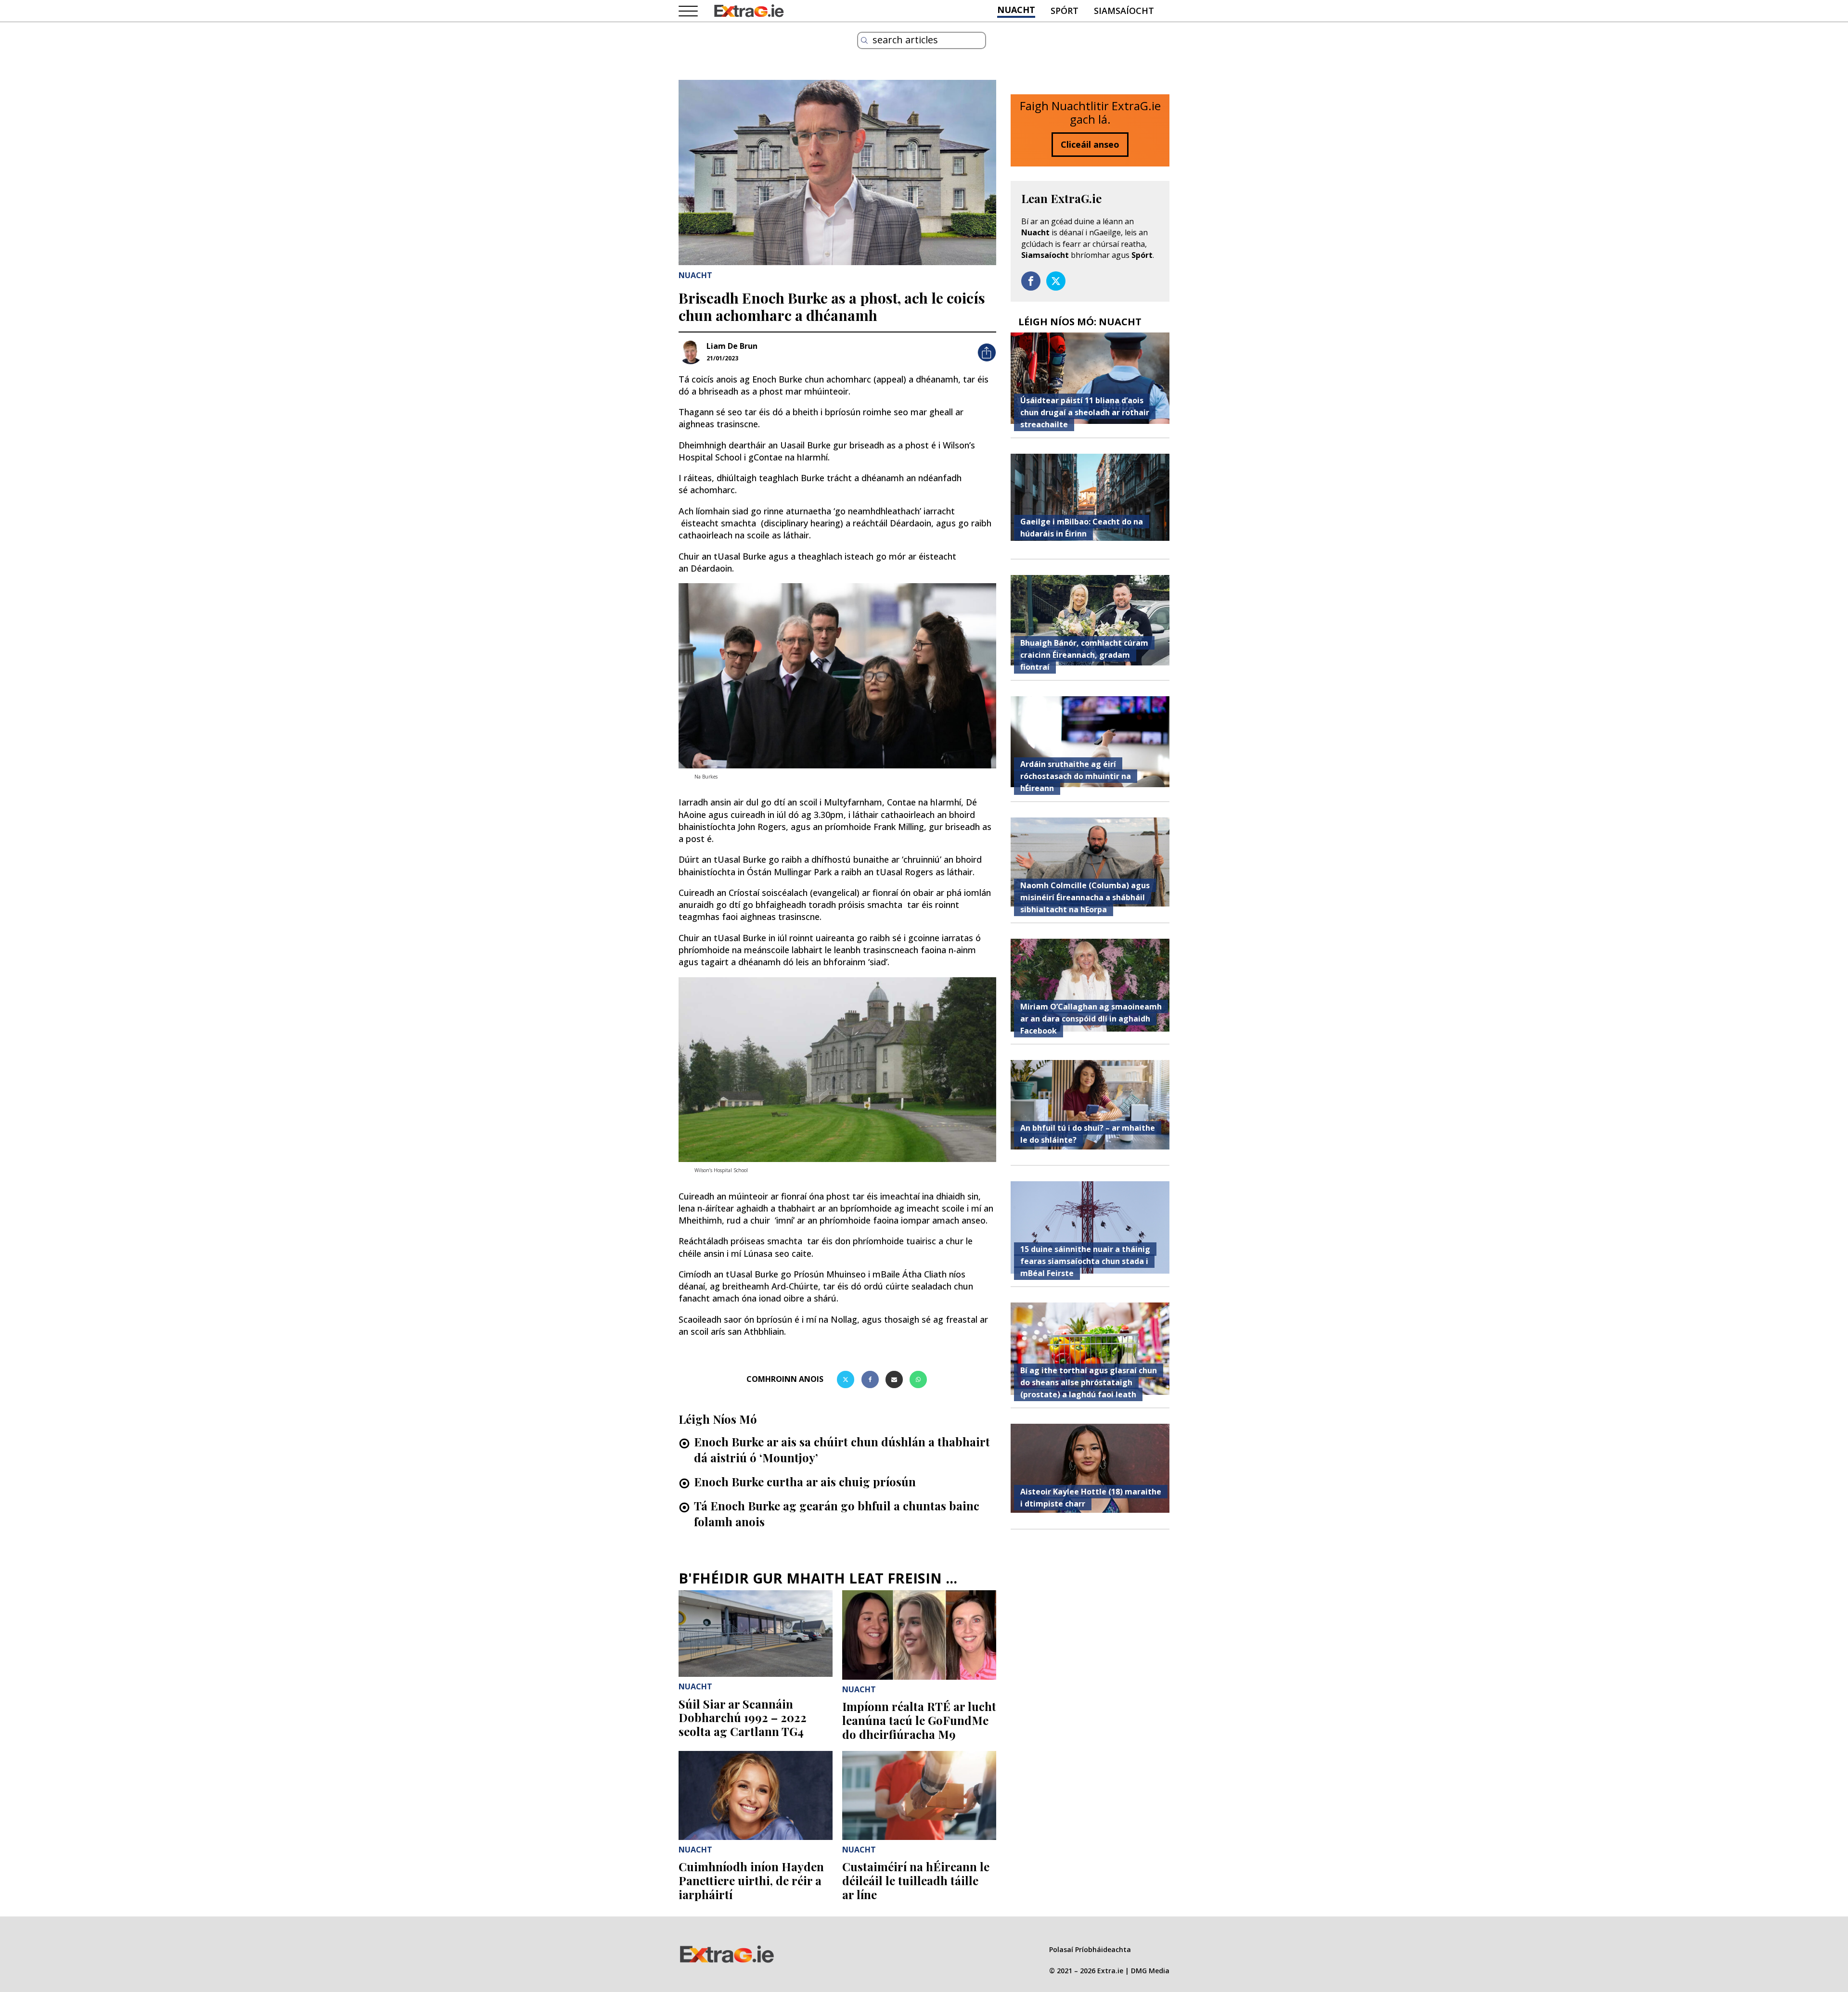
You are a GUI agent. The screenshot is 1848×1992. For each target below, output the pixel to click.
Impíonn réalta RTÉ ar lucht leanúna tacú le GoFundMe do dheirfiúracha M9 (919, 1720)
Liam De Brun (732, 346)
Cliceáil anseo (1090, 144)
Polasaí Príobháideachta (1090, 1949)
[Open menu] (688, 12)
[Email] (894, 1379)
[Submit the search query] (864, 40)
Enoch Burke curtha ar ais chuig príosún (805, 1481)
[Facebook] (870, 1379)
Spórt (1142, 255)
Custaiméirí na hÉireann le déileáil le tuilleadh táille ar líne (916, 1880)
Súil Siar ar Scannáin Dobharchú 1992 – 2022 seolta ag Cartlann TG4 (743, 1718)
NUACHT (1016, 10)
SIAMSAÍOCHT (1124, 11)
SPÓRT (1065, 11)
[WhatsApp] (918, 1379)
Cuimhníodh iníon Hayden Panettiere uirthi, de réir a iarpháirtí (751, 1880)
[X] (846, 1379)
